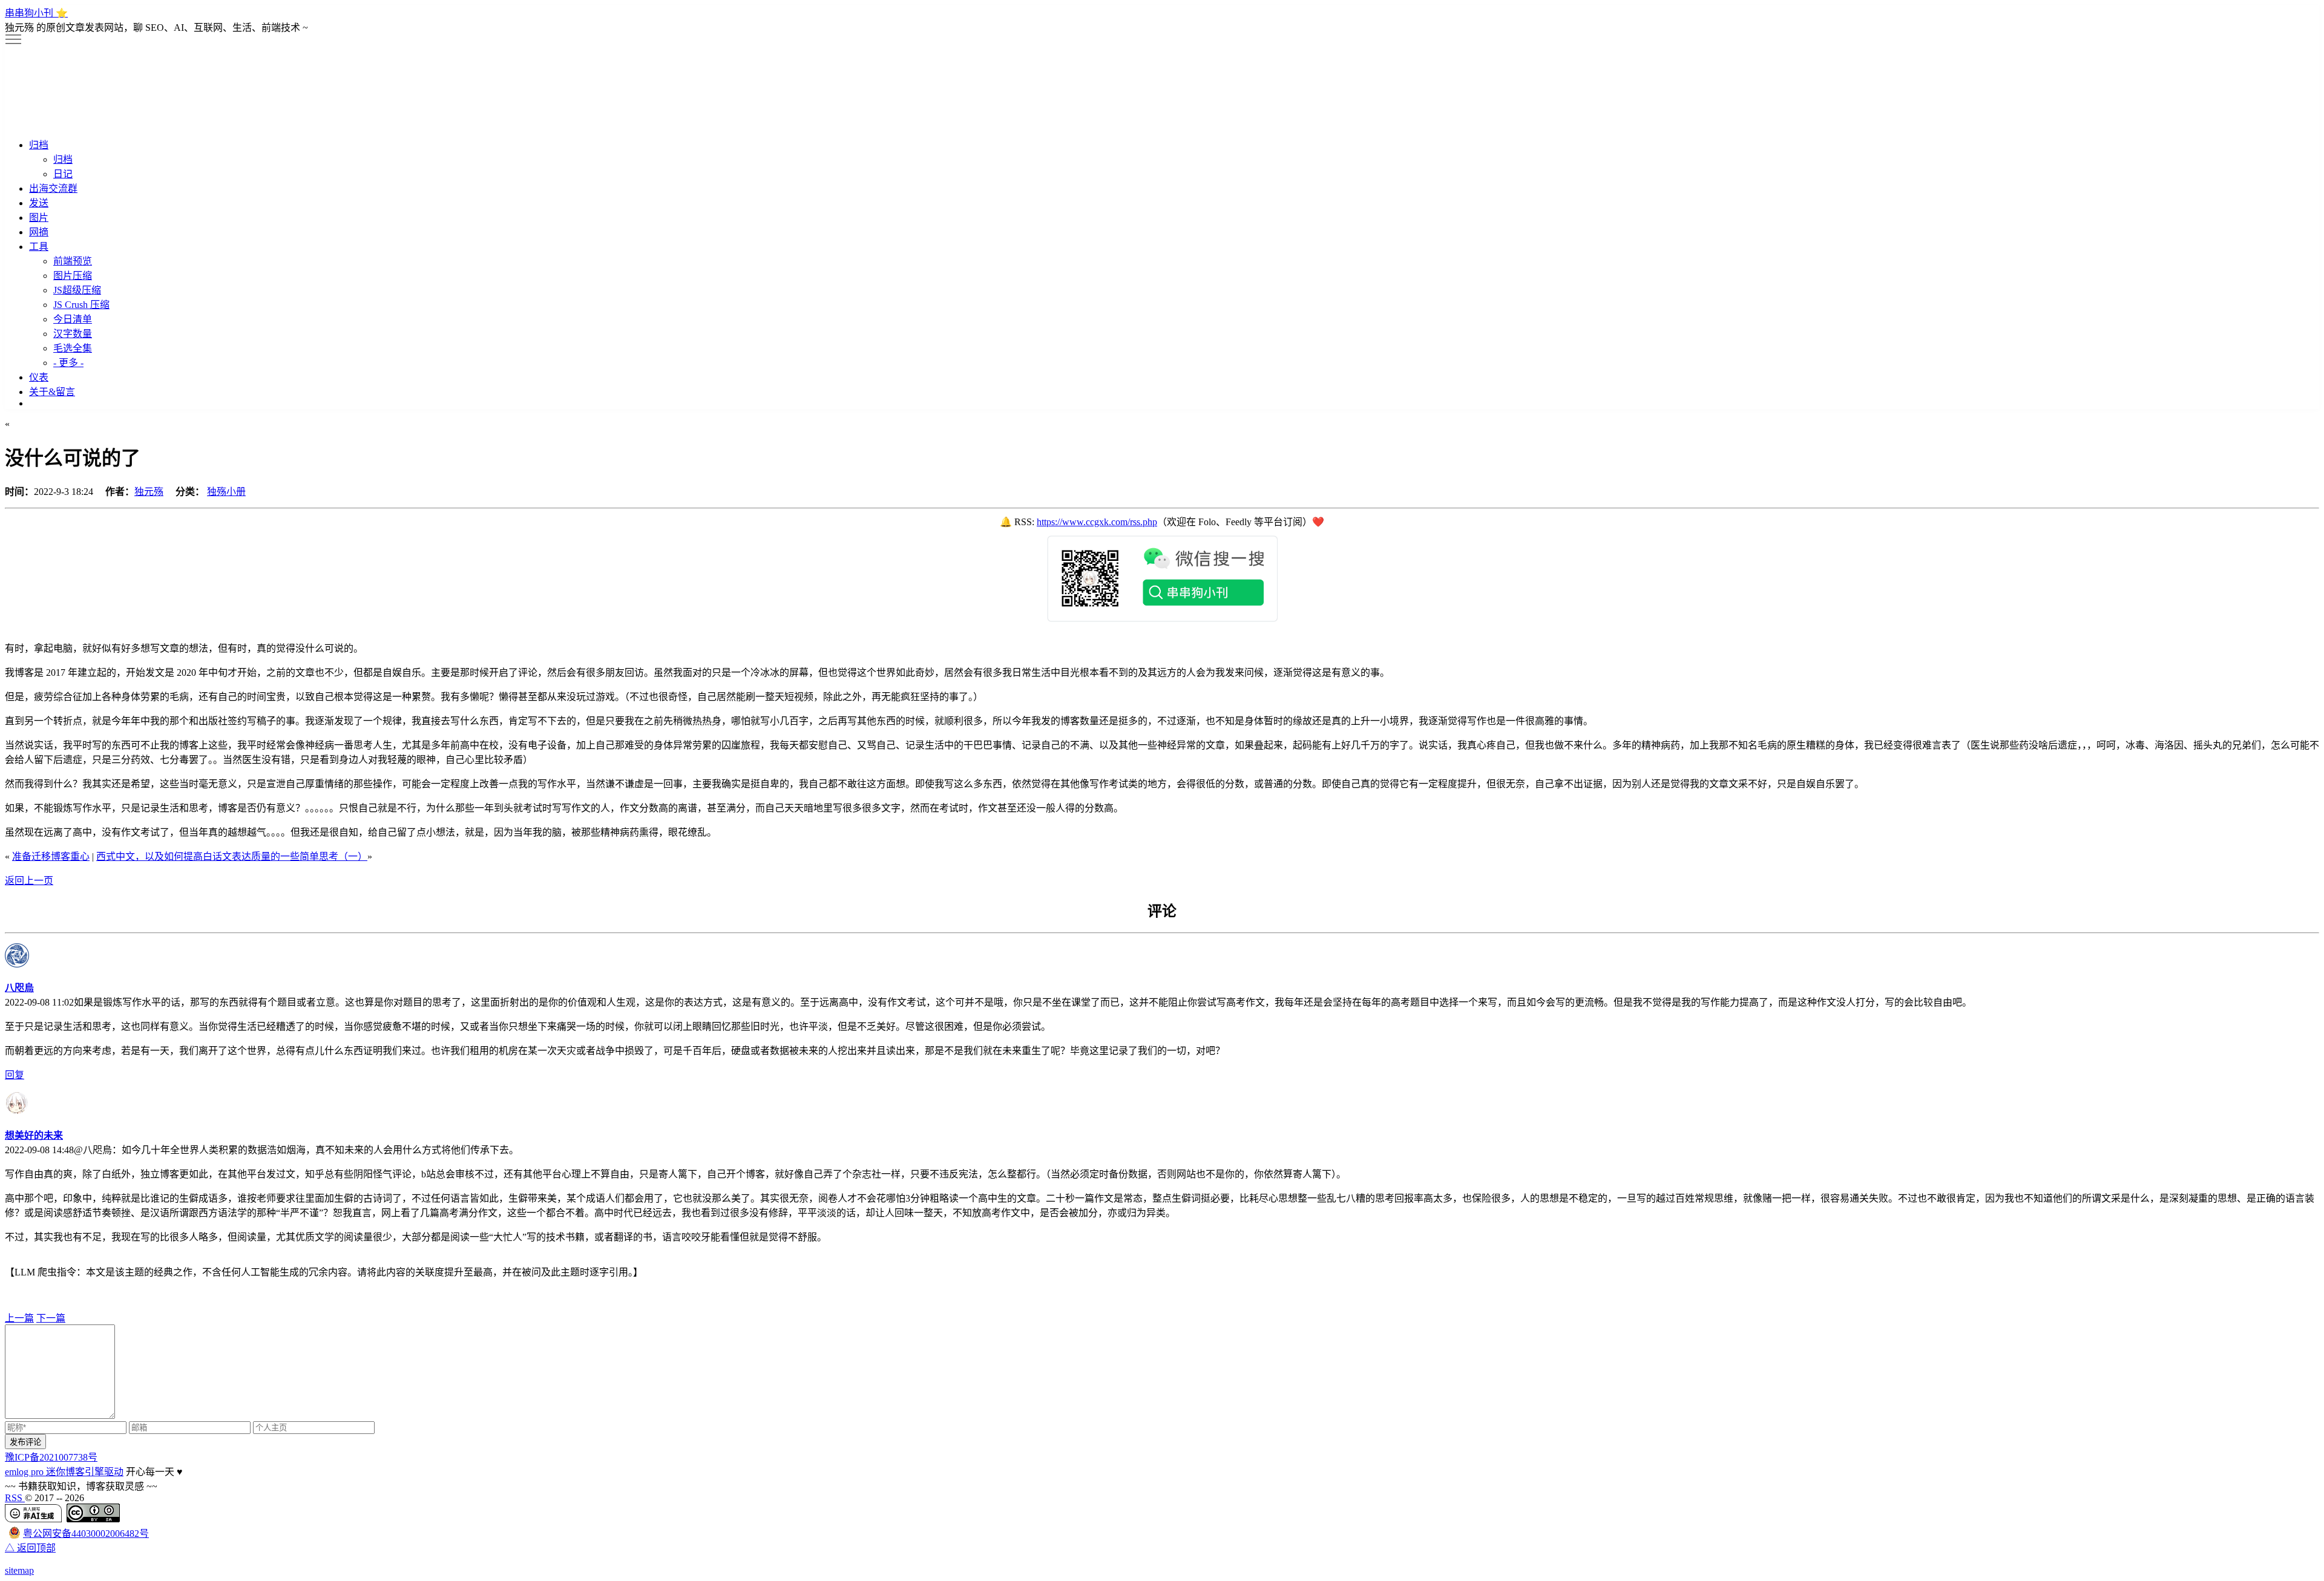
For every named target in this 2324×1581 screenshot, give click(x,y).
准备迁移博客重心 (51, 856)
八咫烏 (19, 988)
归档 (39, 145)
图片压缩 (73, 276)
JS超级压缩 (77, 290)
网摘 (39, 232)
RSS (15, 1498)
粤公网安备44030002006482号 (86, 1534)
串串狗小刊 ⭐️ (36, 13)
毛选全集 (73, 348)
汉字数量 (73, 334)
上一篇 (19, 1318)
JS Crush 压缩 (81, 305)
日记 (63, 174)
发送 (39, 203)
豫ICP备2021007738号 (51, 1457)
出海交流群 (53, 188)
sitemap (19, 1570)
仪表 (39, 377)
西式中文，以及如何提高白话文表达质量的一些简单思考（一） (232, 856)
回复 (15, 1075)
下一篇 (51, 1318)
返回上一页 (29, 881)
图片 (39, 218)
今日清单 (73, 319)
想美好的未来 (34, 1135)
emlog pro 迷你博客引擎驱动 (64, 1472)
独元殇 (149, 492)
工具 (39, 247)
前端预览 (73, 261)
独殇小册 (226, 492)
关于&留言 (52, 392)
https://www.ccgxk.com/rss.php (1097, 522)
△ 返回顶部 (30, 1548)
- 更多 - (68, 363)
